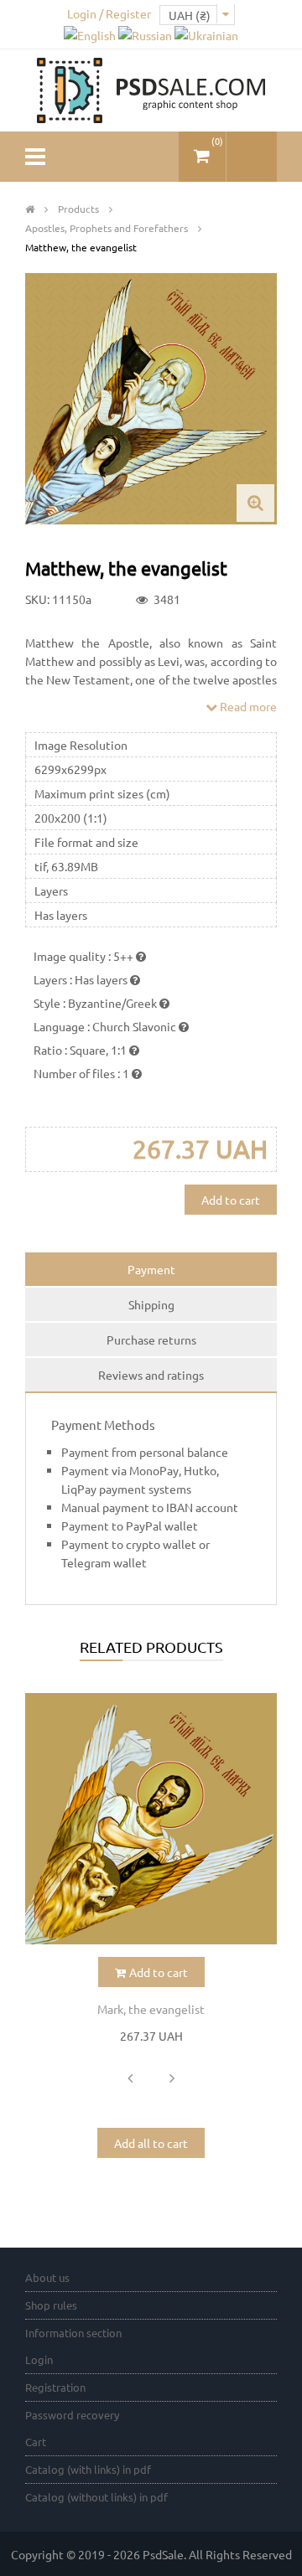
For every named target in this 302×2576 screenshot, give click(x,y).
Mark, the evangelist (151, 2009)
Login (39, 2359)
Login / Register (109, 13)
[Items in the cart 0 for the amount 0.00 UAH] (202, 150)
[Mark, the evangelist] (151, 1819)
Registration (55, 2387)
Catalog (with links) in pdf (88, 2469)
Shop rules (51, 2305)
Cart (36, 2442)
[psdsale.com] (151, 89)
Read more (247, 706)
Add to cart (231, 1200)
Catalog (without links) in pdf (96, 2497)
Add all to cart (151, 2143)
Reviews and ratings (151, 1375)
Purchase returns (151, 1340)
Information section (73, 2333)
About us (47, 2277)
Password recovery (72, 2415)
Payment (151, 1269)
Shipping (151, 1304)
